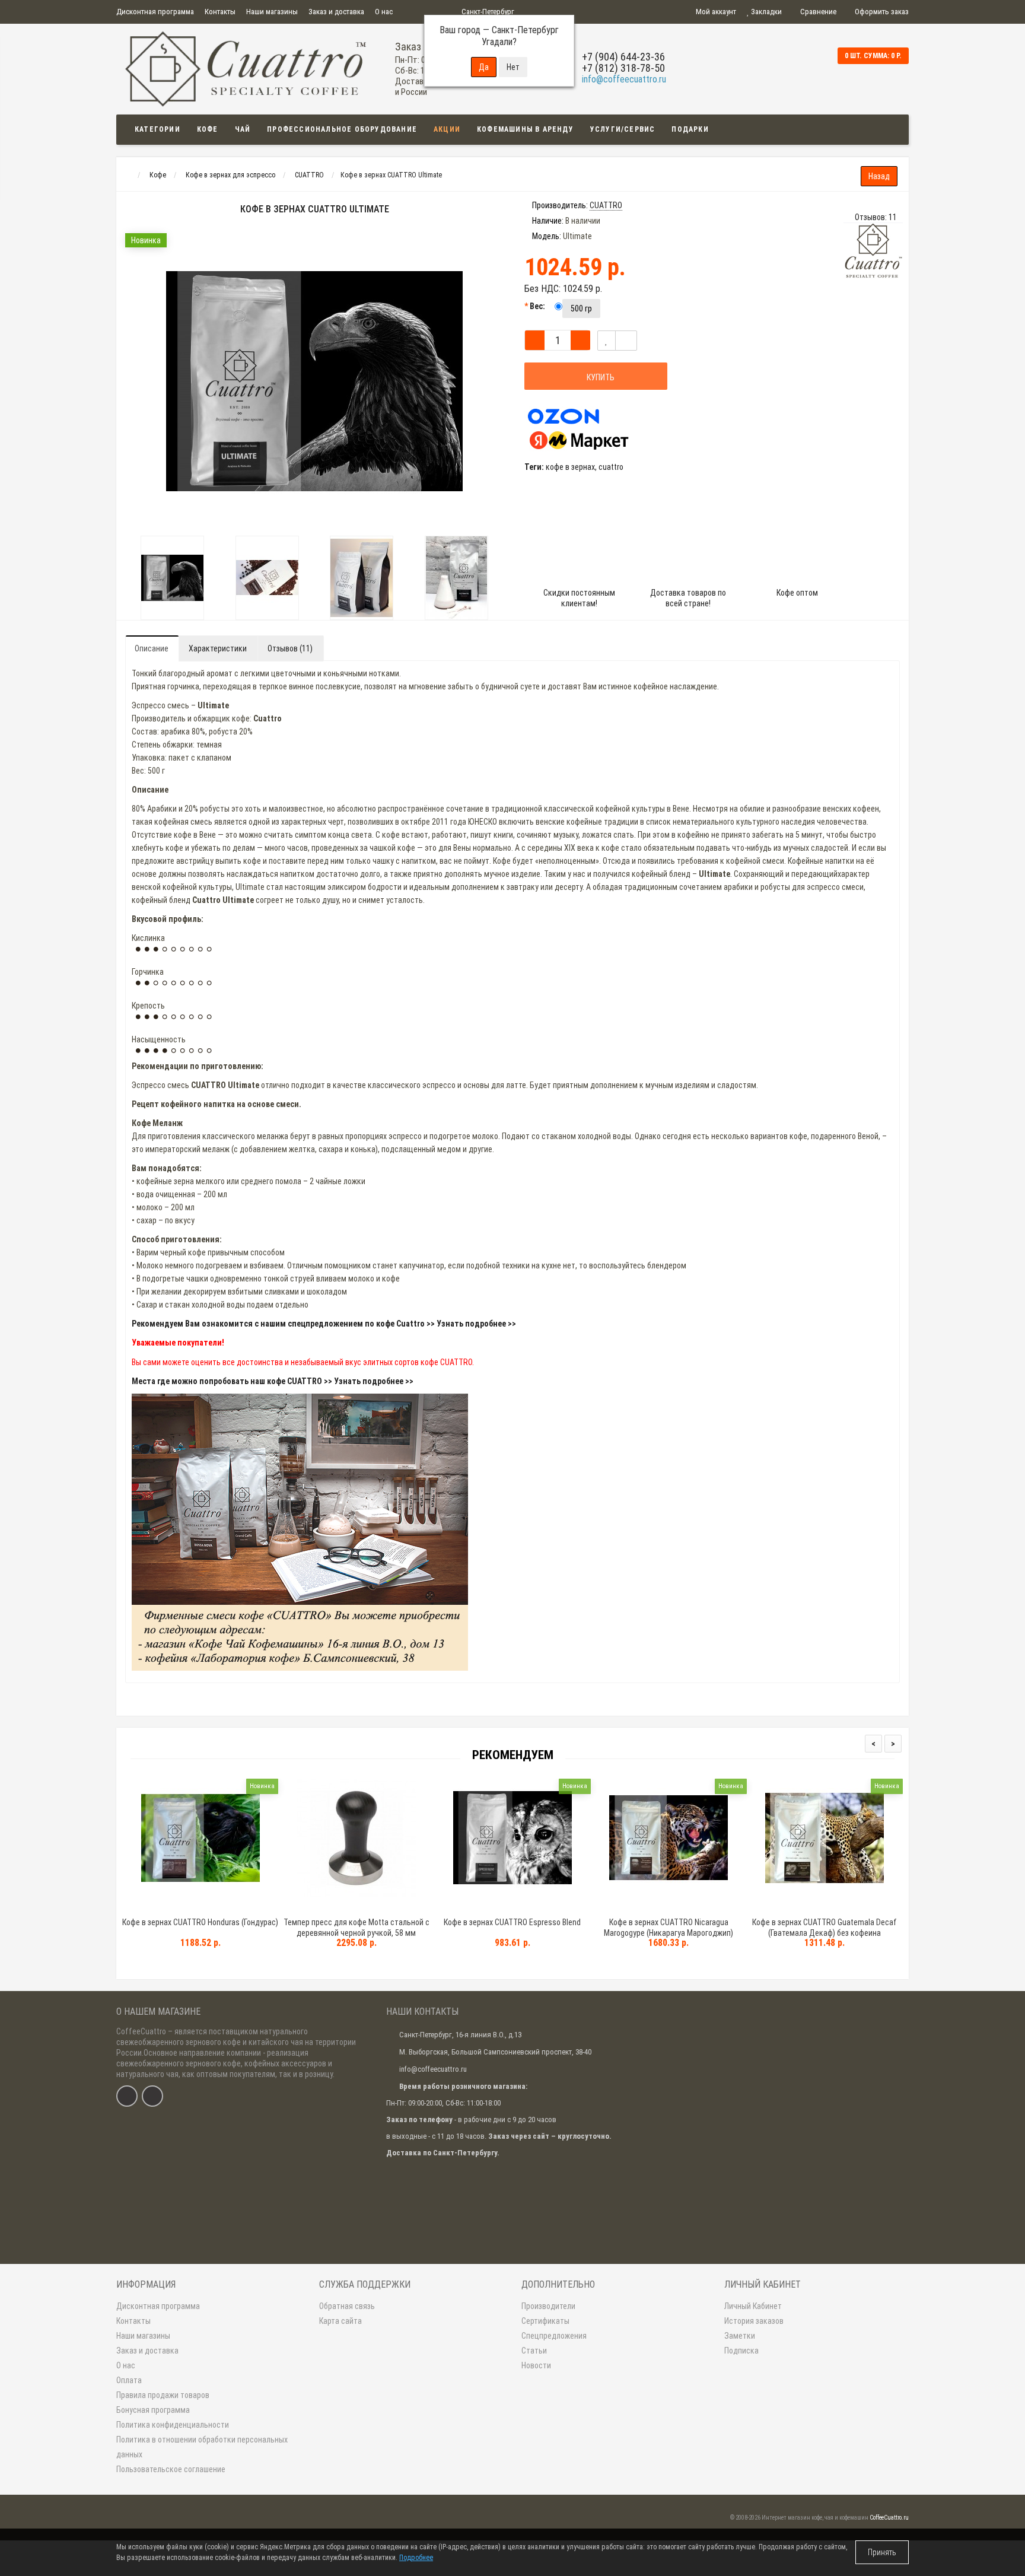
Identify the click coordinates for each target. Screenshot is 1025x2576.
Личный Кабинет (753, 2306)
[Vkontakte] (127, 2096)
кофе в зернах (570, 467)
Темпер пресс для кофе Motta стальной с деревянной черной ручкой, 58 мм (356, 1928)
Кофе (208, 129)
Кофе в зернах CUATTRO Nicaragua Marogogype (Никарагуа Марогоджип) (669, 1928)
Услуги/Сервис (623, 129)
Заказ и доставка (336, 12)
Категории (157, 129)
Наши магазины (272, 12)
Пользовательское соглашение (171, 2469)
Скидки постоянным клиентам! (579, 598)
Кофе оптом (797, 593)
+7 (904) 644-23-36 (623, 57)
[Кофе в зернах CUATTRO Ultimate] (173, 578)
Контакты (220, 12)
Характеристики (218, 648)
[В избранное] (607, 341)
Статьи (534, 2351)
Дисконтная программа (155, 12)
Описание (152, 648)
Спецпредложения (554, 2336)
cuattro (611, 467)
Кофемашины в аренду (525, 129)
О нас (384, 12)
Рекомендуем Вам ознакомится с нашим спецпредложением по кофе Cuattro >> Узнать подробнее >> (324, 1324)
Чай (243, 129)
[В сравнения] (626, 341)
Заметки (740, 2336)
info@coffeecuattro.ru (624, 79)
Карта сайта (340, 2321)
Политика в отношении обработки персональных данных (202, 2447)
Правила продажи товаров (163, 2395)
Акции (447, 129)
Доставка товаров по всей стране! (688, 598)
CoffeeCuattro (141, 2031)
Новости (536, 2365)
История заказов (754, 2321)
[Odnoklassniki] (152, 2096)
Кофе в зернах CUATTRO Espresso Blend (512, 1922)
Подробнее (416, 2558)
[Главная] (127, 175)
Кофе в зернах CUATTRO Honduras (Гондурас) (200, 1922)
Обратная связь (347, 2306)
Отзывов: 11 (876, 217)
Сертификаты (545, 2321)
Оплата (129, 2380)
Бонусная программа (153, 2410)
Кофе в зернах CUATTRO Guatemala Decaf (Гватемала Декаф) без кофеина (825, 1928)
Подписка (741, 2351)
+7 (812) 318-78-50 (623, 68)
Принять (882, 2552)
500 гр (581, 309)
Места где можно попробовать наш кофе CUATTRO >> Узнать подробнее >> (273, 1381)
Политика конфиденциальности (173, 2425)
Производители (548, 2306)
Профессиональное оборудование (342, 129)
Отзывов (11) (290, 648)
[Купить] (173, 1907)
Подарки (690, 129)
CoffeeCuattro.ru (889, 2518)
